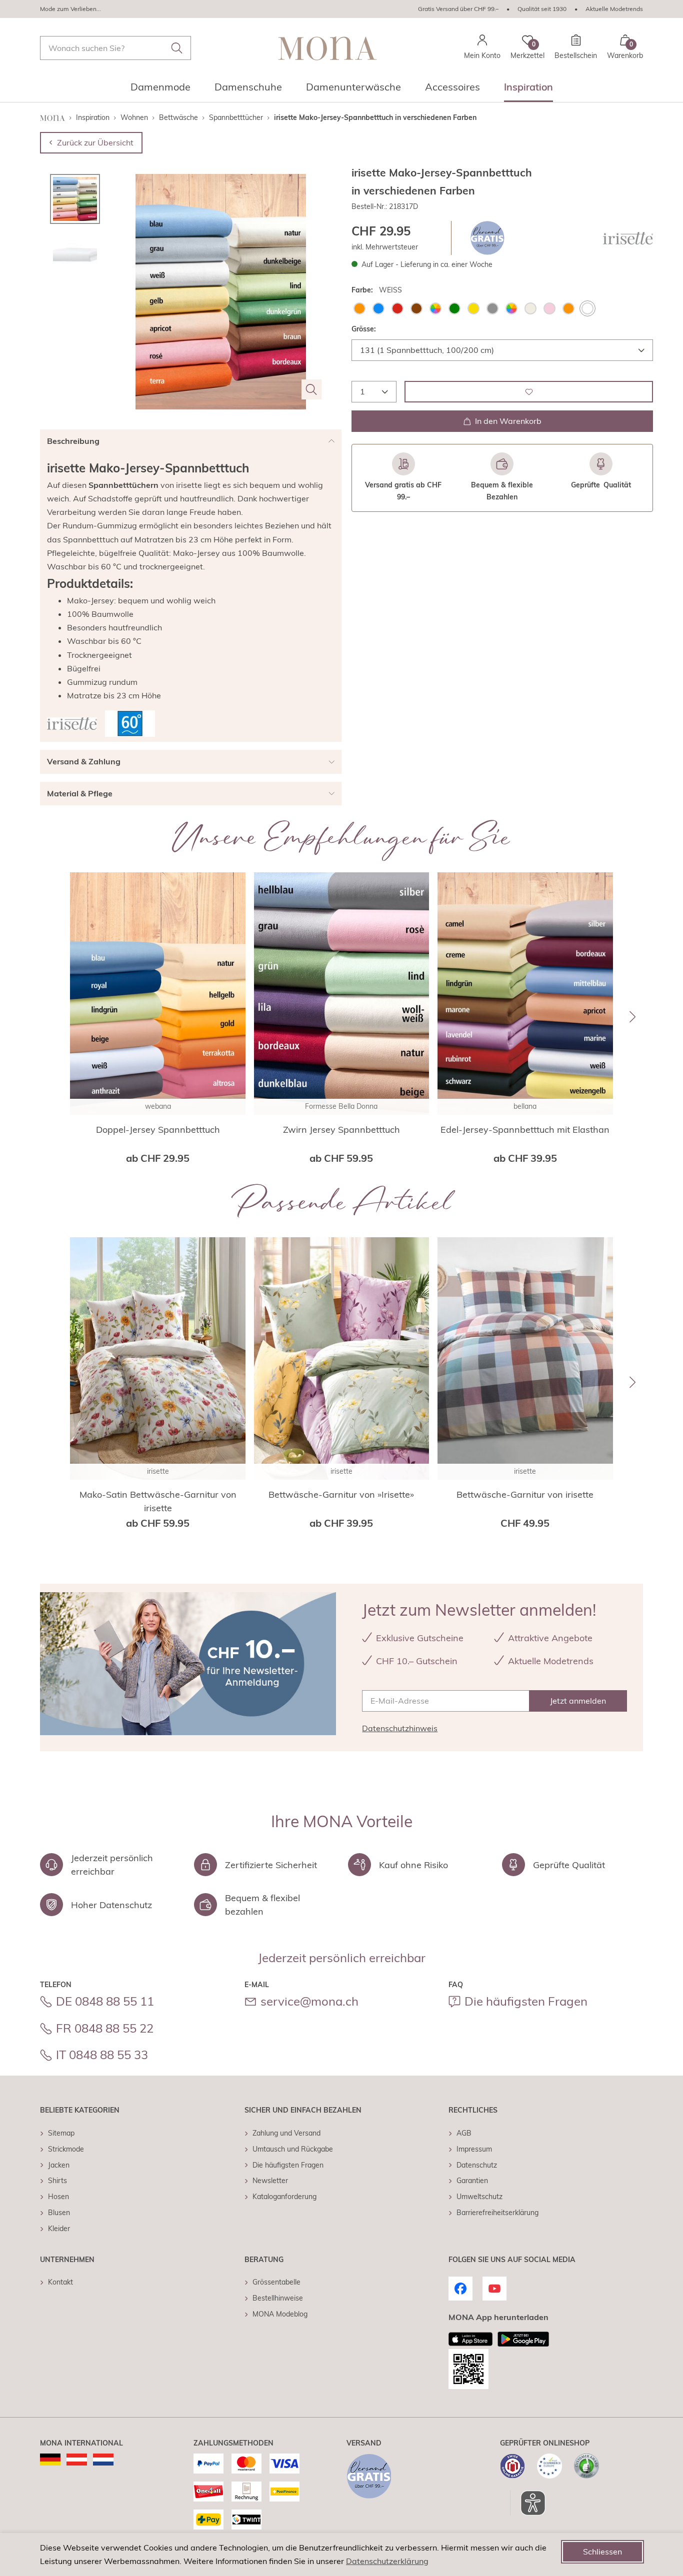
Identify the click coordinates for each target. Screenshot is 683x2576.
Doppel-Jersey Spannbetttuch (158, 1130)
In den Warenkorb (508, 421)
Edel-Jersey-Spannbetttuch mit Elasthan (525, 1130)
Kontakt (60, 2282)
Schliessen (602, 2552)
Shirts (57, 2181)
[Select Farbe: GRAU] (492, 308)
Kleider (59, 2229)
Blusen (59, 2213)
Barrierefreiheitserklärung (497, 2213)
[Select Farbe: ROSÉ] (549, 308)
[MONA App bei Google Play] (523, 2339)
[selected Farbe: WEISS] (587, 308)
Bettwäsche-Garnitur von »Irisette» (341, 1494)
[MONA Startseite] (327, 48)
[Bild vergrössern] (311, 389)
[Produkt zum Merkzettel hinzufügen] (529, 392)
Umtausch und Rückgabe (293, 2149)
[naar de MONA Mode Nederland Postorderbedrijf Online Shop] (103, 2460)
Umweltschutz (479, 2197)
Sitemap (61, 2133)
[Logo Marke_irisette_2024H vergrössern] (628, 238)
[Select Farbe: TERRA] (568, 308)
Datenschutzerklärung (387, 2561)
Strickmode (66, 2149)
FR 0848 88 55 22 (105, 2028)
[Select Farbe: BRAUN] (416, 308)
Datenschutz (477, 2165)
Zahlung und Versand (286, 2133)
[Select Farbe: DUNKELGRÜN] (454, 308)
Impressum (474, 2149)
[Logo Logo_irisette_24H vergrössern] (72, 724)
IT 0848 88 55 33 (102, 2055)
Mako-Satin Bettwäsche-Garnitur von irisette (158, 1501)
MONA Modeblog (280, 2314)
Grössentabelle (276, 2282)
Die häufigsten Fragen (526, 2001)
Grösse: (364, 329)
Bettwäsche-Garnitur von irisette (525, 1494)
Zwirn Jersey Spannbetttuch (341, 1130)
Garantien (472, 2181)
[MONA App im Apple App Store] (470, 2339)
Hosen (58, 2197)
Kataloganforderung (284, 2197)
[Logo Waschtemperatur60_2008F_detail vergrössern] (130, 724)
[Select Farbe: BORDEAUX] (397, 308)
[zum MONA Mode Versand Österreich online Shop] (77, 2460)
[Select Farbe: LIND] (511, 308)
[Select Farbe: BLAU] (378, 308)
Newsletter (270, 2181)
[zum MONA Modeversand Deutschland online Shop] (50, 2460)
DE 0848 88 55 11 (105, 2001)
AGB (464, 2133)
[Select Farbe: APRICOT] (359, 308)
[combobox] (115, 48)
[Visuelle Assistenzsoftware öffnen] (528, 2503)
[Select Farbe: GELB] (473, 308)
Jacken (59, 2165)
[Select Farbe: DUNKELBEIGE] (435, 308)
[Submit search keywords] (177, 48)
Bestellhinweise (278, 2298)
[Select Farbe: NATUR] (530, 308)
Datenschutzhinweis (400, 1728)
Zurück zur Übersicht (95, 142)
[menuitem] (160, 90)
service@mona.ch (309, 2001)
